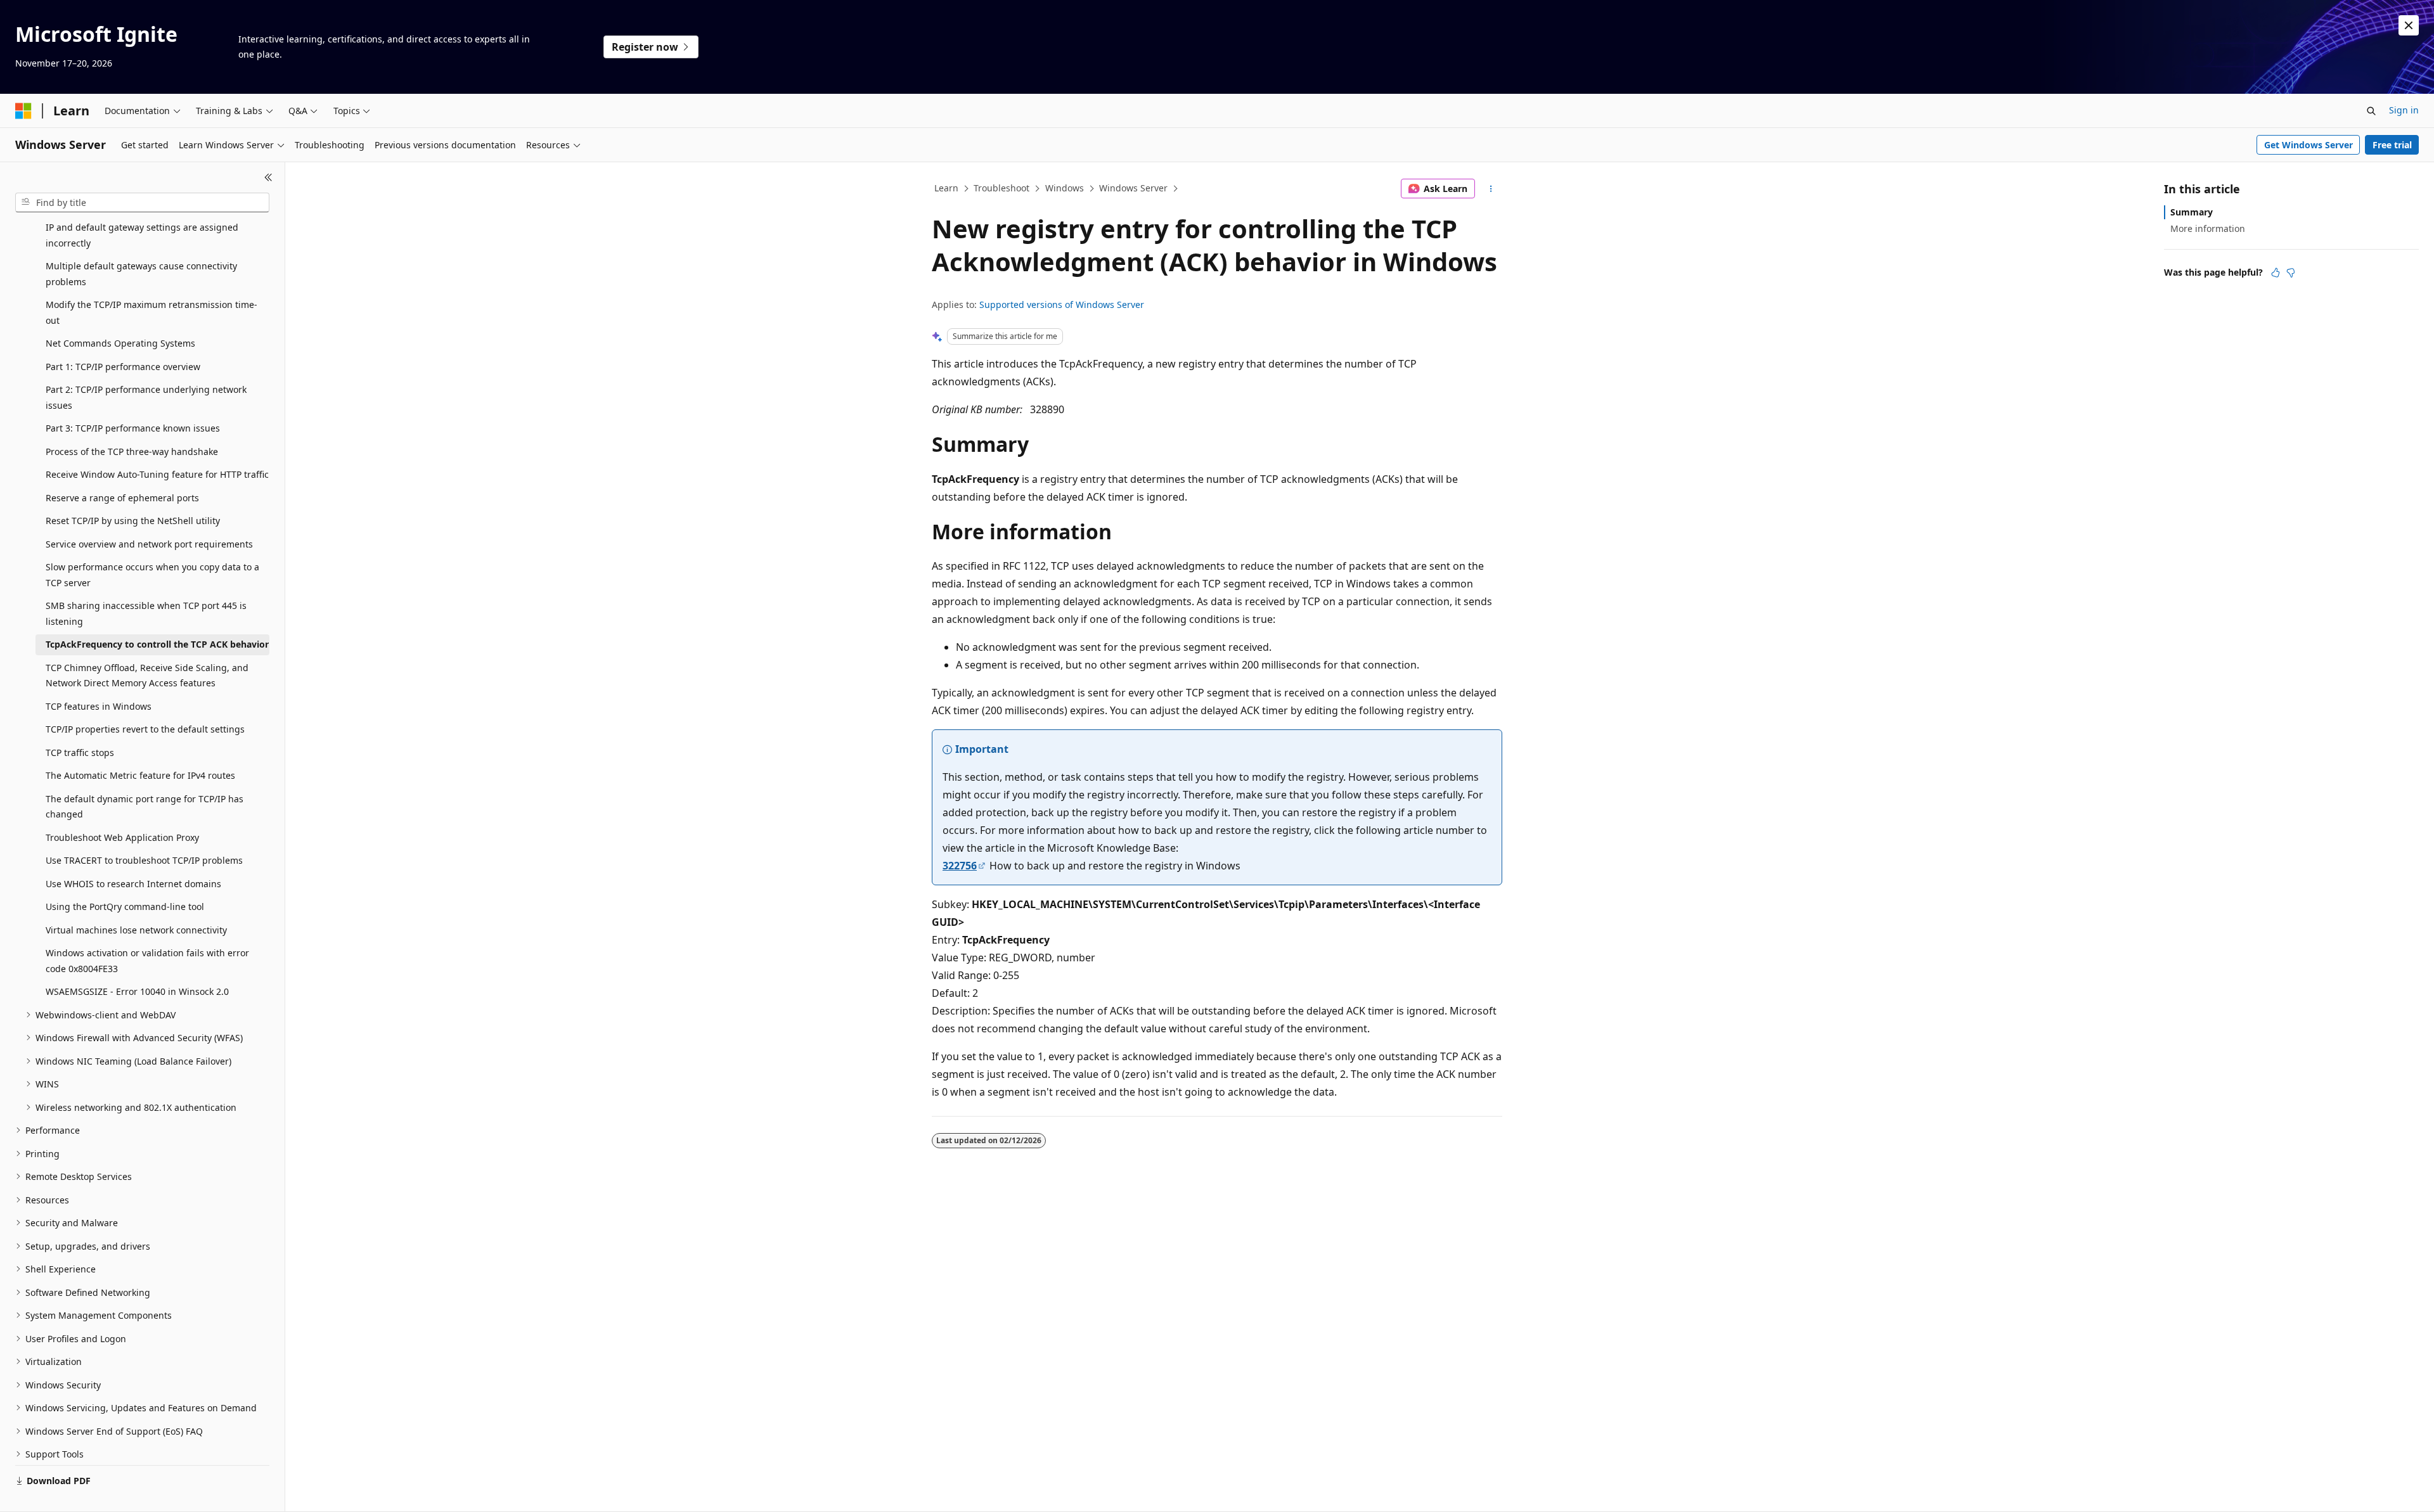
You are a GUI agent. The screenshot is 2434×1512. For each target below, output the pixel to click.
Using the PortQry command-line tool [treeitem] (125, 907)
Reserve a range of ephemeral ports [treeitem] (122, 498)
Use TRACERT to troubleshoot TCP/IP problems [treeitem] (144, 860)
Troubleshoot (1001, 188)
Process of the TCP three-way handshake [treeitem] (132, 452)
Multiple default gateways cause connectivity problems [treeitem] (141, 274)
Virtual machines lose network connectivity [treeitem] (136, 930)
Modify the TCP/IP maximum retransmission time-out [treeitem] (151, 312)
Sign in (2404, 110)
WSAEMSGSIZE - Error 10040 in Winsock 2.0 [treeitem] (137, 991)
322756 (960, 866)
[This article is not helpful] (2291, 272)
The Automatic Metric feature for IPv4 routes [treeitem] (140, 775)
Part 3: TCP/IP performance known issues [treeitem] (133, 428)
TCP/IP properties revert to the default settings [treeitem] (145, 729)
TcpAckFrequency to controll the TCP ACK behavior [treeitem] (157, 644)
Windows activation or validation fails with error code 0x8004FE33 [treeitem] (147, 961)
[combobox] (142, 203)
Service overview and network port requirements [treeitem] (149, 544)
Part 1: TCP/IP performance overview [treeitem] (123, 367)
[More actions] (1491, 189)
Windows (1065, 188)
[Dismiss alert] (2409, 25)
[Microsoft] (23, 111)
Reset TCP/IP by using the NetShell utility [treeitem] (133, 521)
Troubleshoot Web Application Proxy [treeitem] (122, 837)
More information (2208, 228)
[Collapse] (268, 177)
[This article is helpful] (2276, 272)
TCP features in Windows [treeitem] (99, 706)
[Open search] (2371, 111)
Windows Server (1133, 188)
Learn (946, 188)
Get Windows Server (2308, 145)
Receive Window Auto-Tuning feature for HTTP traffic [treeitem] (157, 474)
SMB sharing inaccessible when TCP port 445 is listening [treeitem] (146, 613)
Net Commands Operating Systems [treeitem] (120, 343)
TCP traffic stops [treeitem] (80, 753)
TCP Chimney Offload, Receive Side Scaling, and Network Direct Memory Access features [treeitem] (147, 676)
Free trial (2392, 145)
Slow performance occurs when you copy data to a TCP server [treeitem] (152, 575)
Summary (2192, 212)
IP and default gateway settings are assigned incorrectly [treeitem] (142, 235)
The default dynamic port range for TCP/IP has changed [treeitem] (145, 807)
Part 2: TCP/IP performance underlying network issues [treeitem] (146, 397)
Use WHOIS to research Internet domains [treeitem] (133, 884)
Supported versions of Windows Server (1062, 304)
